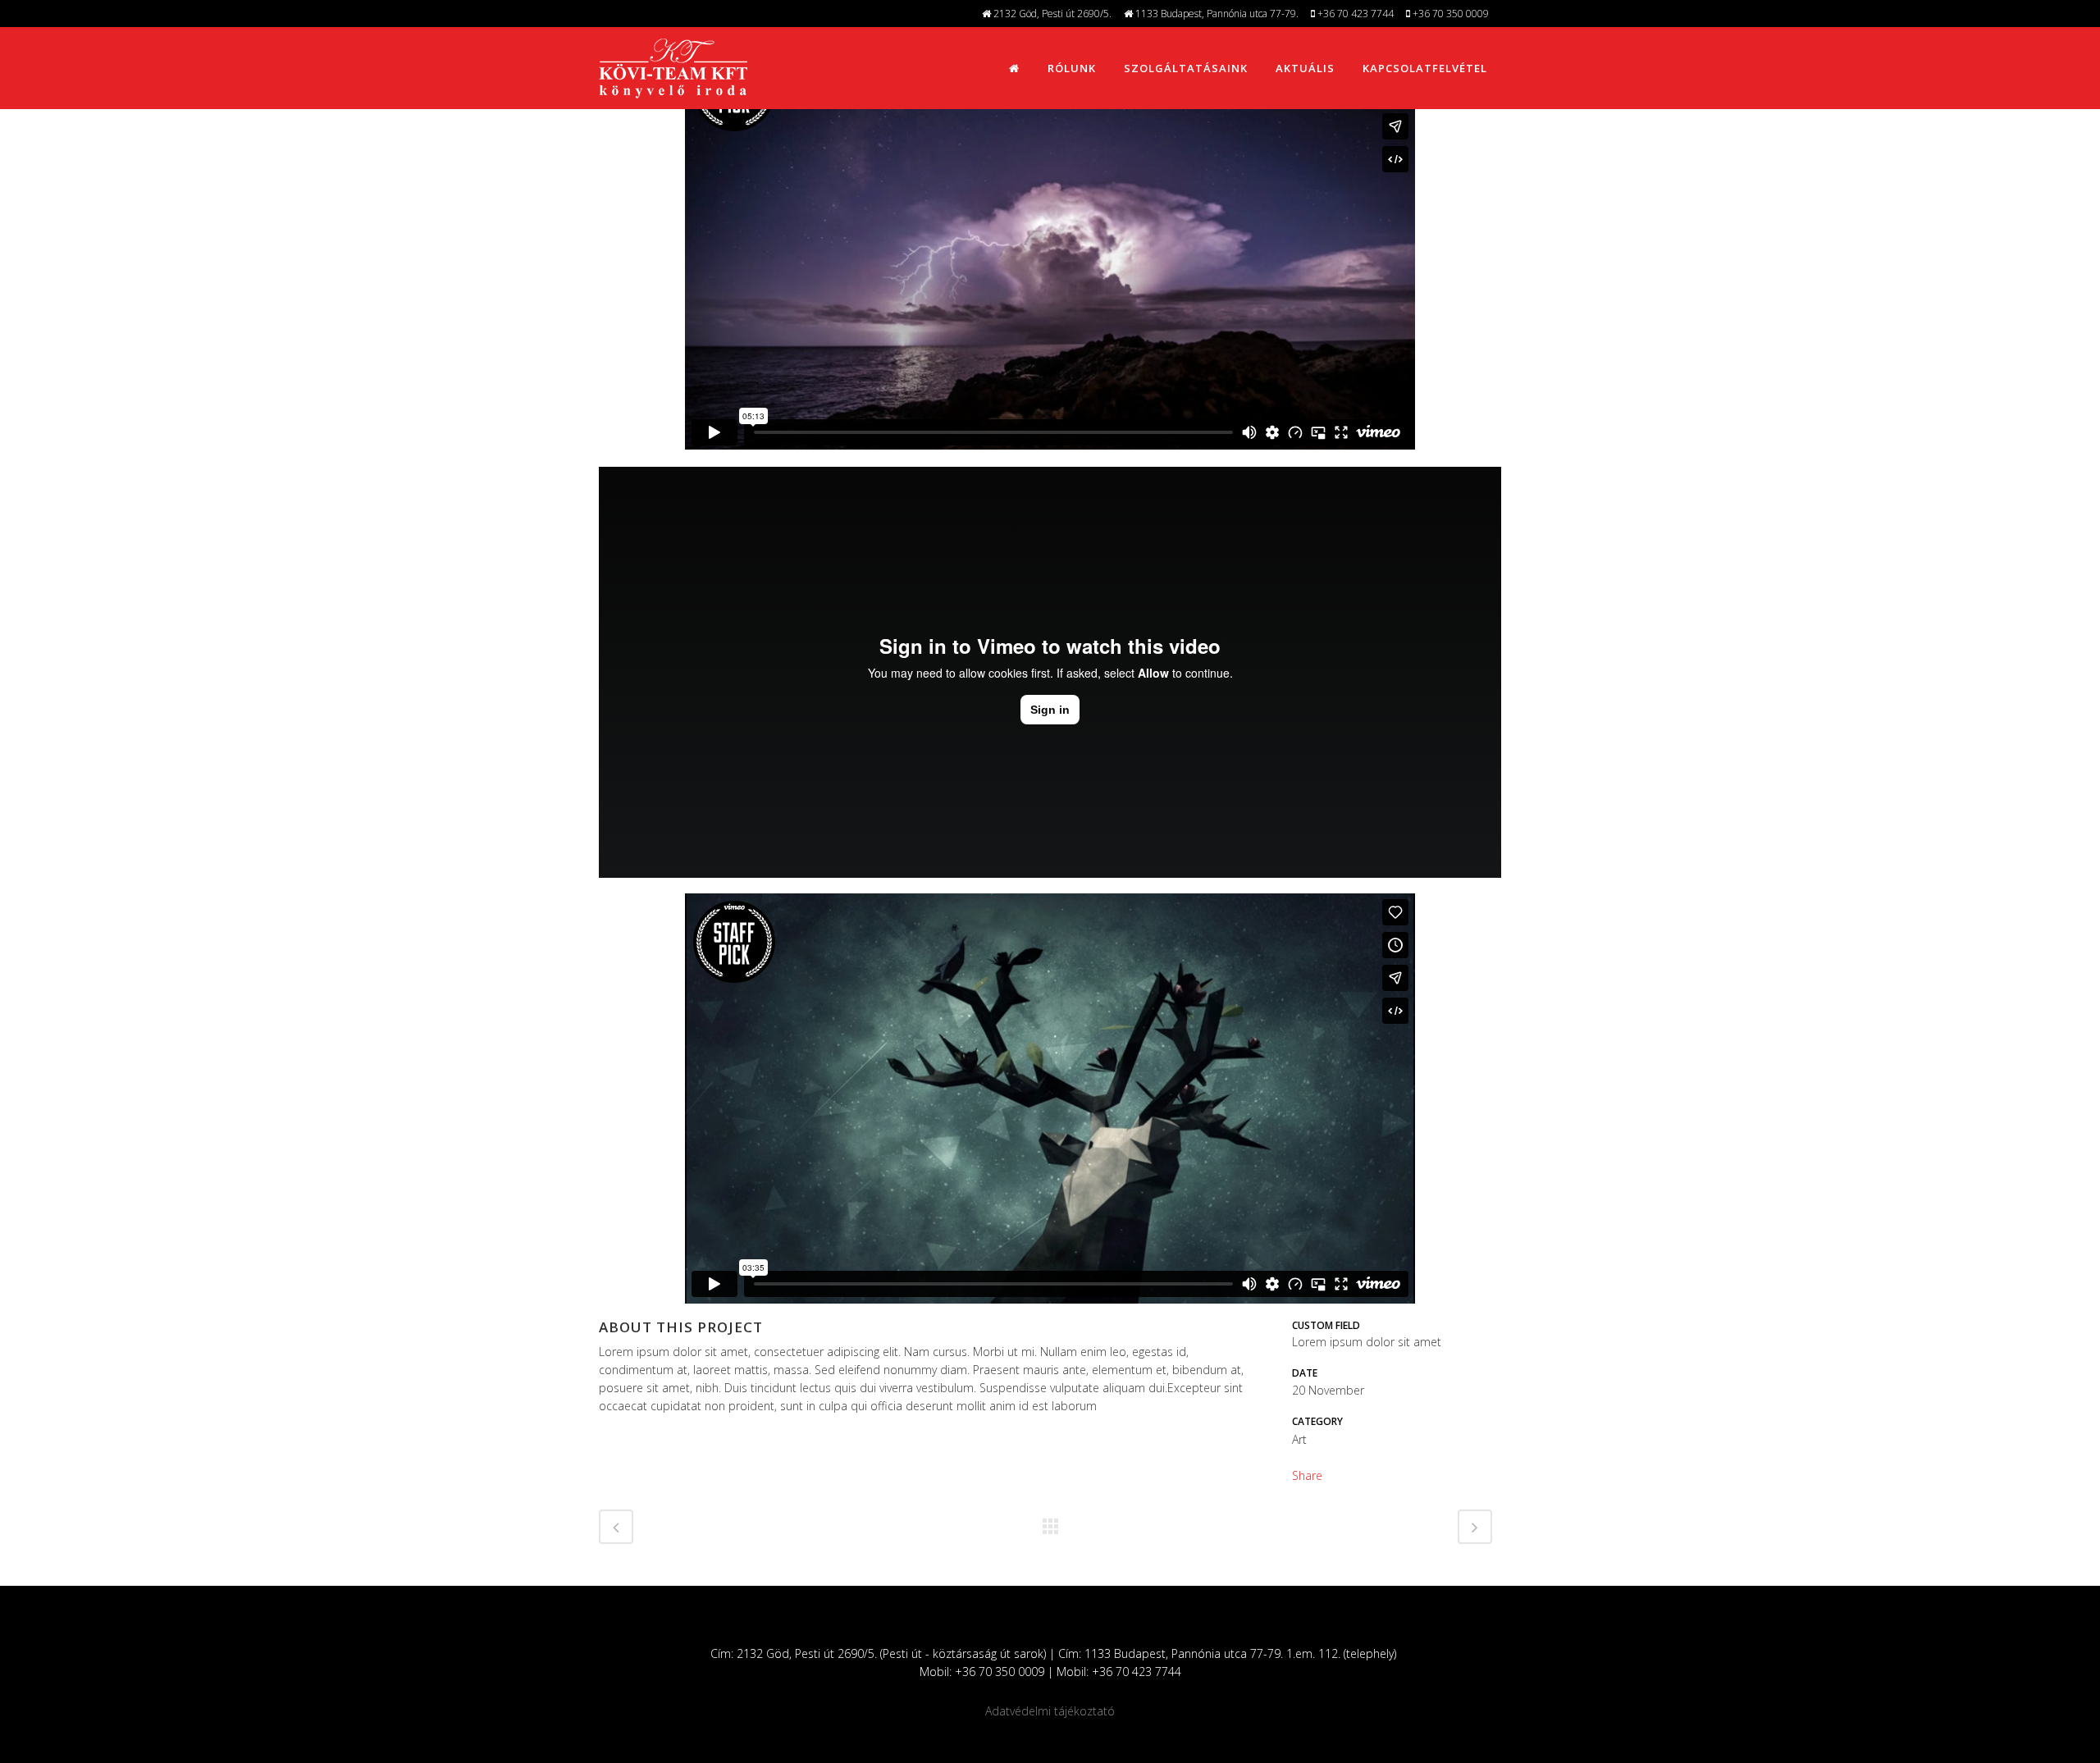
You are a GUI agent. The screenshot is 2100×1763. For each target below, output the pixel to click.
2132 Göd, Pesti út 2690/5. (1051, 14)
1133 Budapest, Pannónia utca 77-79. (1216, 14)
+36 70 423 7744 (1354, 14)
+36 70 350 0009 (1449, 14)
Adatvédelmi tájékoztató (1050, 1711)
